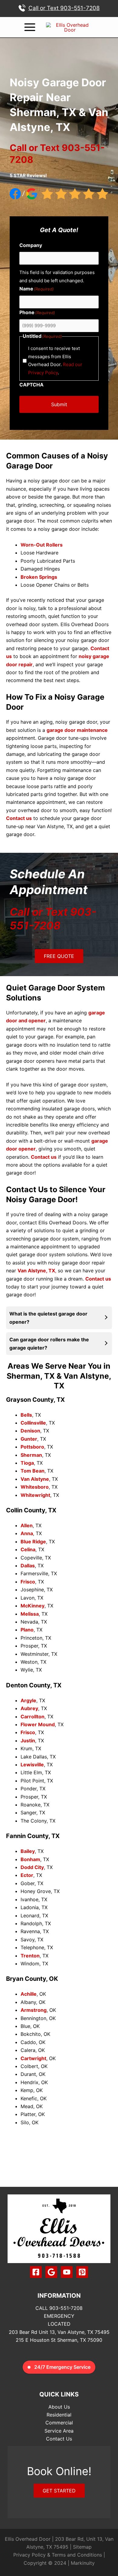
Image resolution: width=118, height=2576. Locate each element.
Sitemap (82, 2547)
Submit (59, 404)
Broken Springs (39, 577)
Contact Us (59, 2439)
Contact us (44, 1157)
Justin (28, 1741)
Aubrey (29, 1708)
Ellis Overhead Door (28, 2539)
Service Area (59, 2431)
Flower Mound (38, 1724)
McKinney (33, 1606)
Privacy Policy (29, 2555)
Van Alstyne (35, 1479)
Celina (28, 1549)
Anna (27, 1533)
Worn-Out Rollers (42, 545)
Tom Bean (33, 1471)
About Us (59, 2407)
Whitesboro (35, 1487)
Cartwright (33, 2058)
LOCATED (59, 2324)
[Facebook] (36, 2272)
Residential (59, 2415)
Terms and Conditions (77, 2555)
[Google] (51, 2272)
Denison (30, 1431)
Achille (29, 1994)
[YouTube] (67, 2272)
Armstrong (34, 2010)
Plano (27, 1630)
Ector (27, 1875)
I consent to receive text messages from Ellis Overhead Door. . (55, 360)
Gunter (29, 1439)
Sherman (31, 1455)
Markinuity (83, 2563)
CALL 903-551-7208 (59, 2308)
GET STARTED (59, 2491)
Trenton (30, 1956)
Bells (26, 1415)
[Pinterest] (82, 2272)
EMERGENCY (59, 2316)
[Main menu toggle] (30, 27)
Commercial (59, 2423)
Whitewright (35, 1495)
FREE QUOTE (59, 956)
